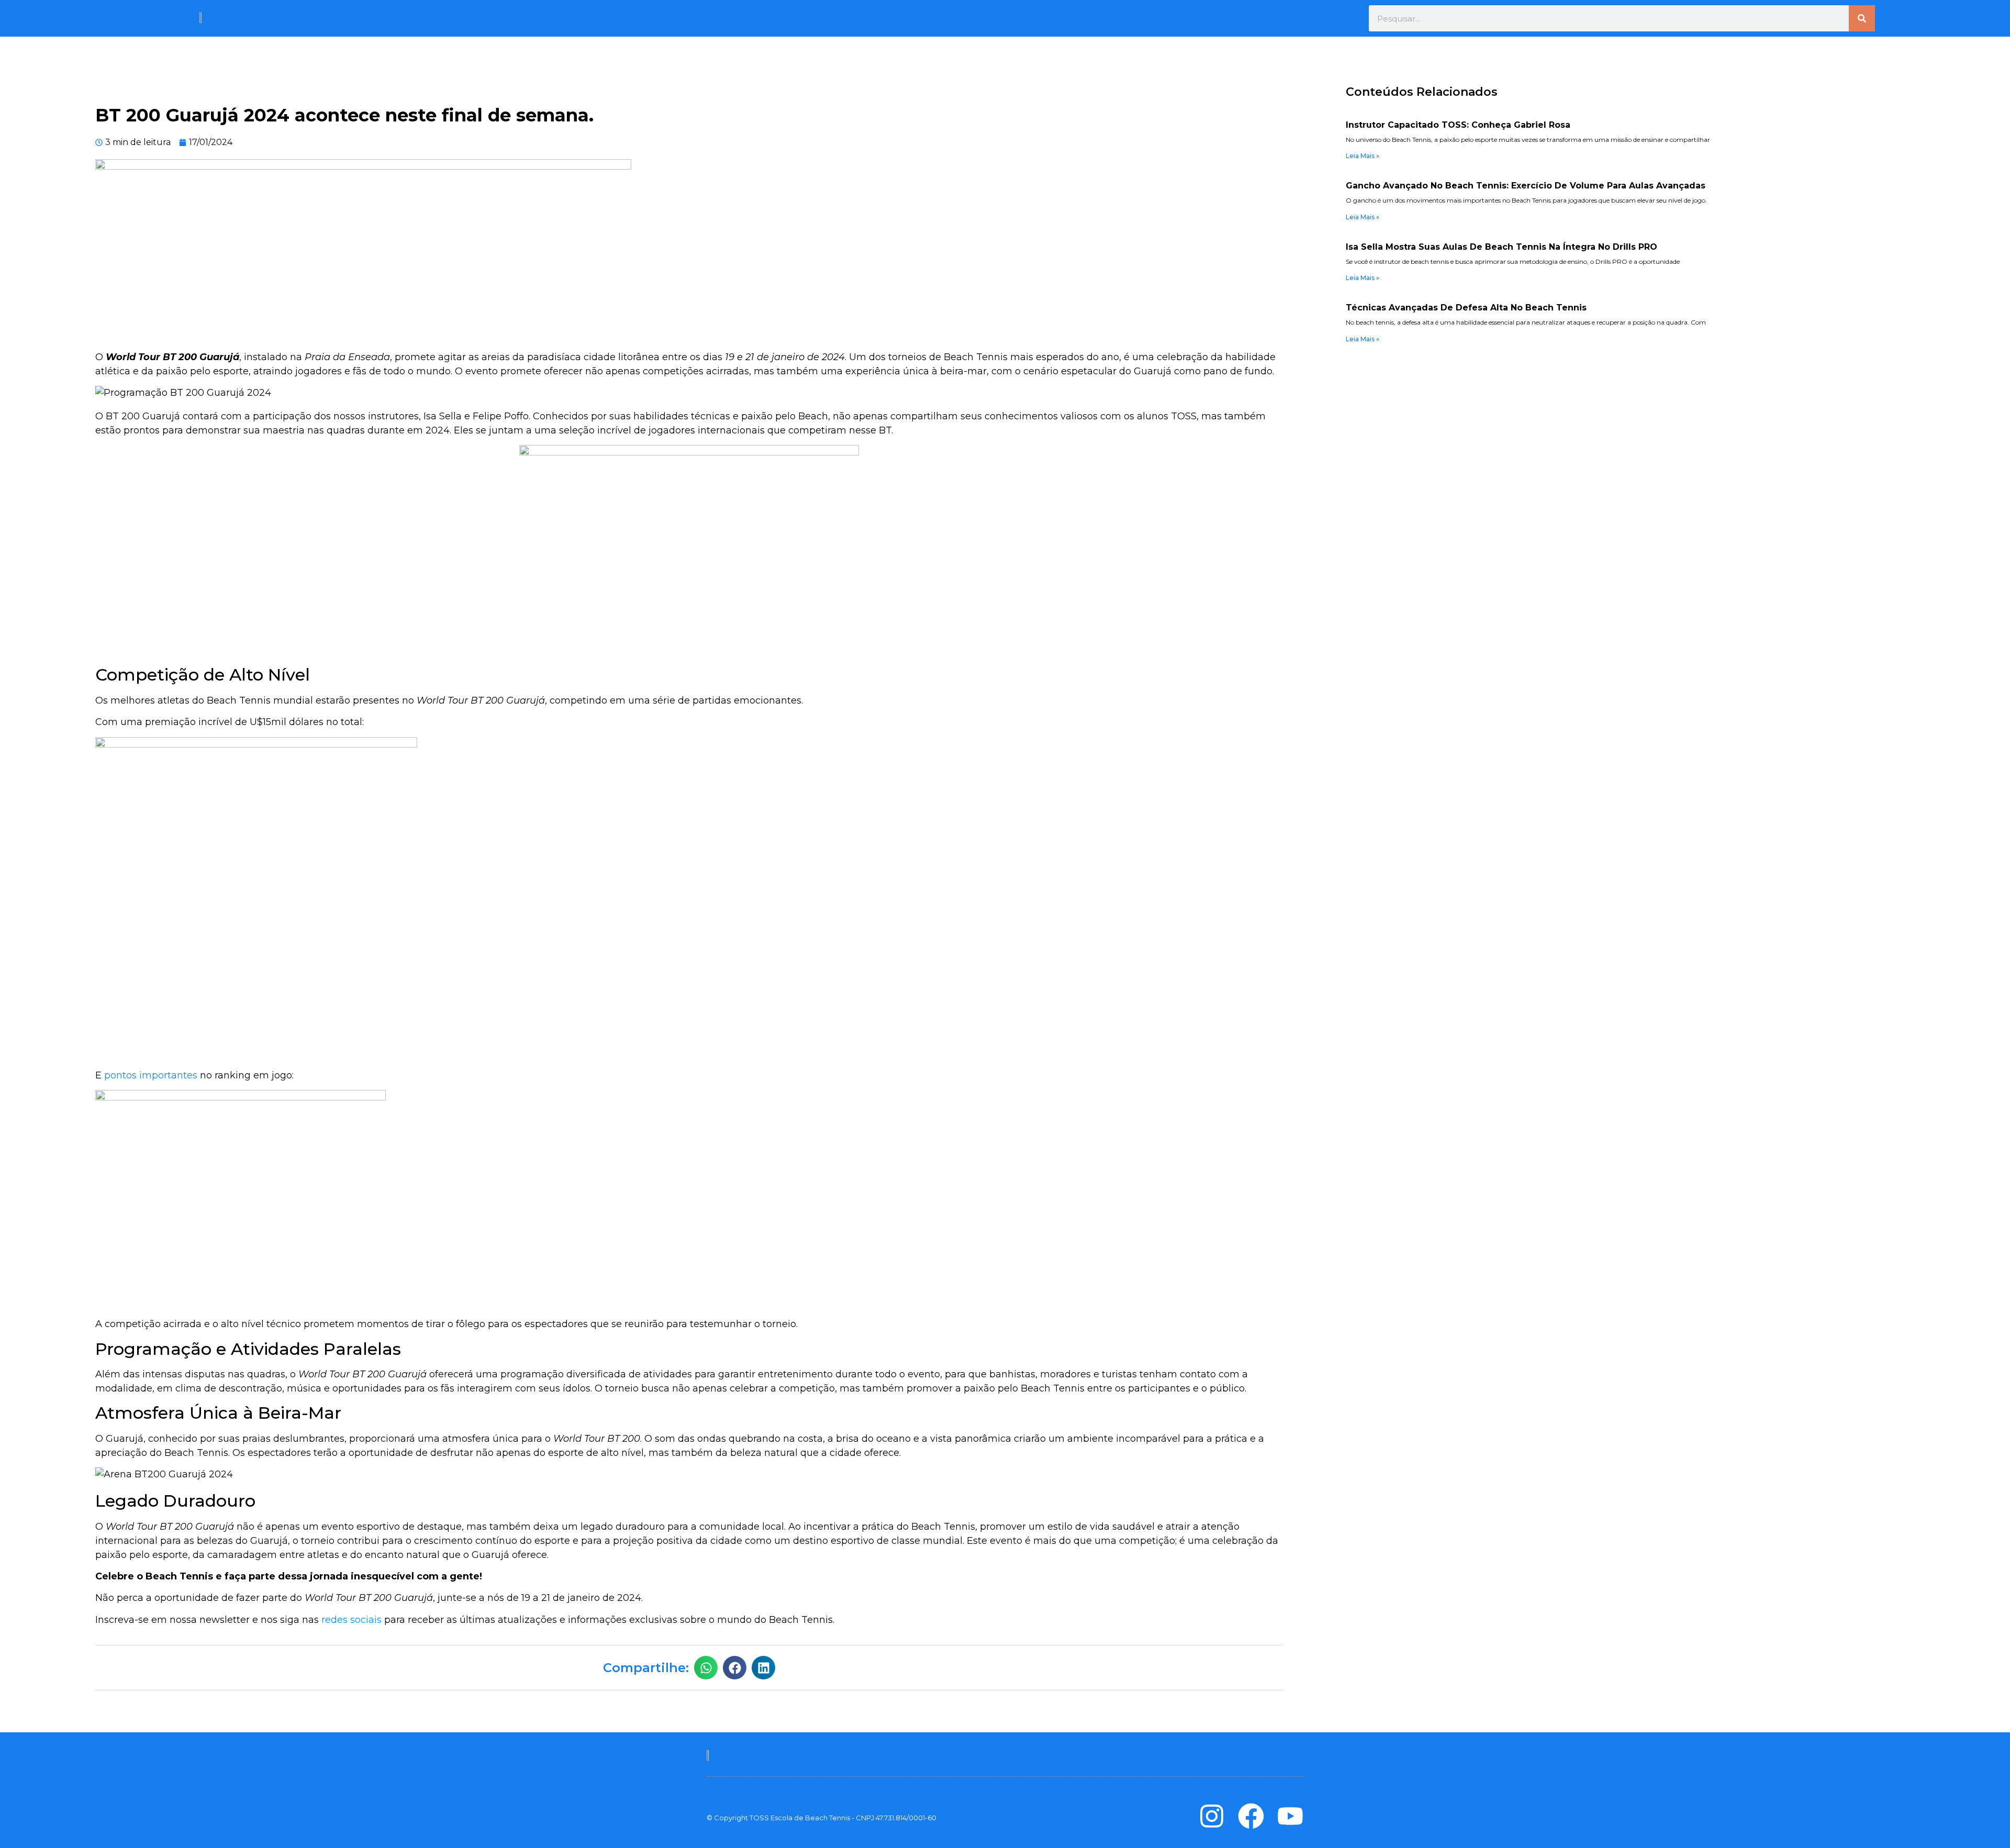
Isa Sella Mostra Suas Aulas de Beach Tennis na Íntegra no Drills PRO (1501, 247)
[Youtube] (1290, 1816)
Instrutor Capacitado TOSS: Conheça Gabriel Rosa (1458, 125)
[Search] (1862, 18)
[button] (706, 1668)
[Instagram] (1212, 1816)
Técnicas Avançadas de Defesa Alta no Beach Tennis (1466, 308)
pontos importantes (151, 1075)
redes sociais (351, 1620)
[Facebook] (1251, 1816)
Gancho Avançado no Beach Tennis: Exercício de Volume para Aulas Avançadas (1526, 186)
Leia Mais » (1363, 156)
